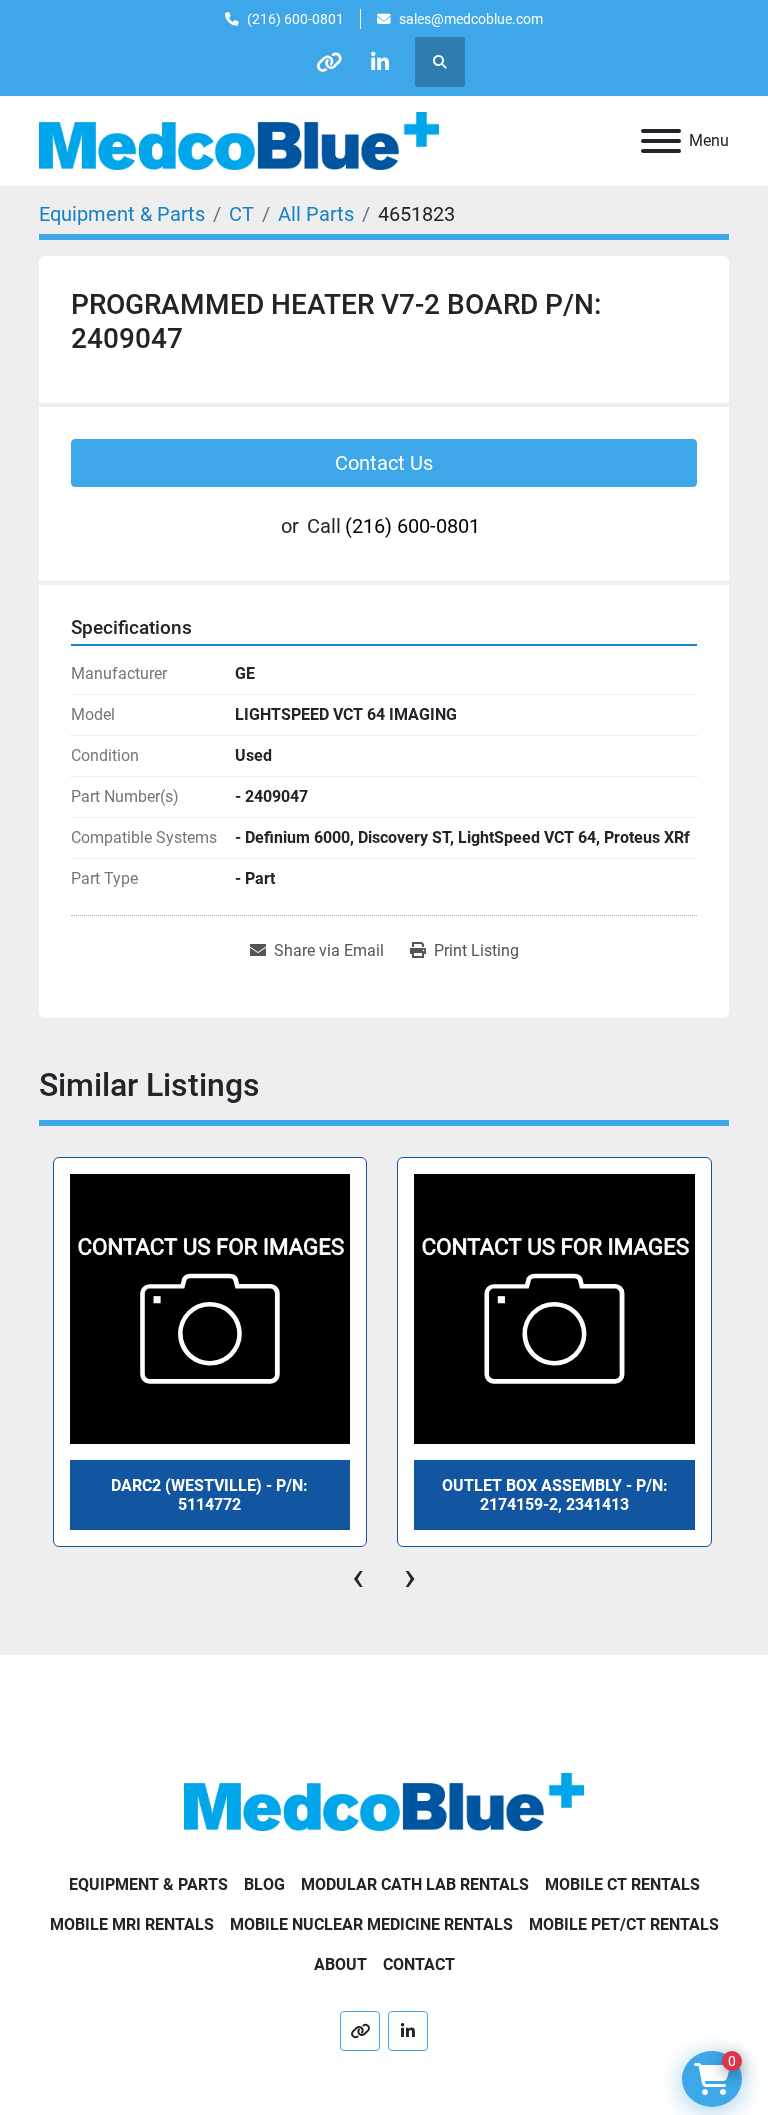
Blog (264, 1884)
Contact (419, 1964)
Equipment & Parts (148, 1884)
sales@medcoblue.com (471, 19)
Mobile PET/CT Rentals (624, 1924)
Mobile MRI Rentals (132, 1924)
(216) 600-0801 (295, 19)
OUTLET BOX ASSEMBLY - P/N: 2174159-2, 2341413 (555, 1495)
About (340, 1964)
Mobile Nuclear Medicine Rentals (371, 1924)
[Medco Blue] (384, 1801)
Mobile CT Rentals (622, 1884)
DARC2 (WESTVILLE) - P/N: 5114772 (209, 1495)
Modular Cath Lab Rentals (415, 1884)
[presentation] (358, 1577)
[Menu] (661, 141)
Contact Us (384, 463)
